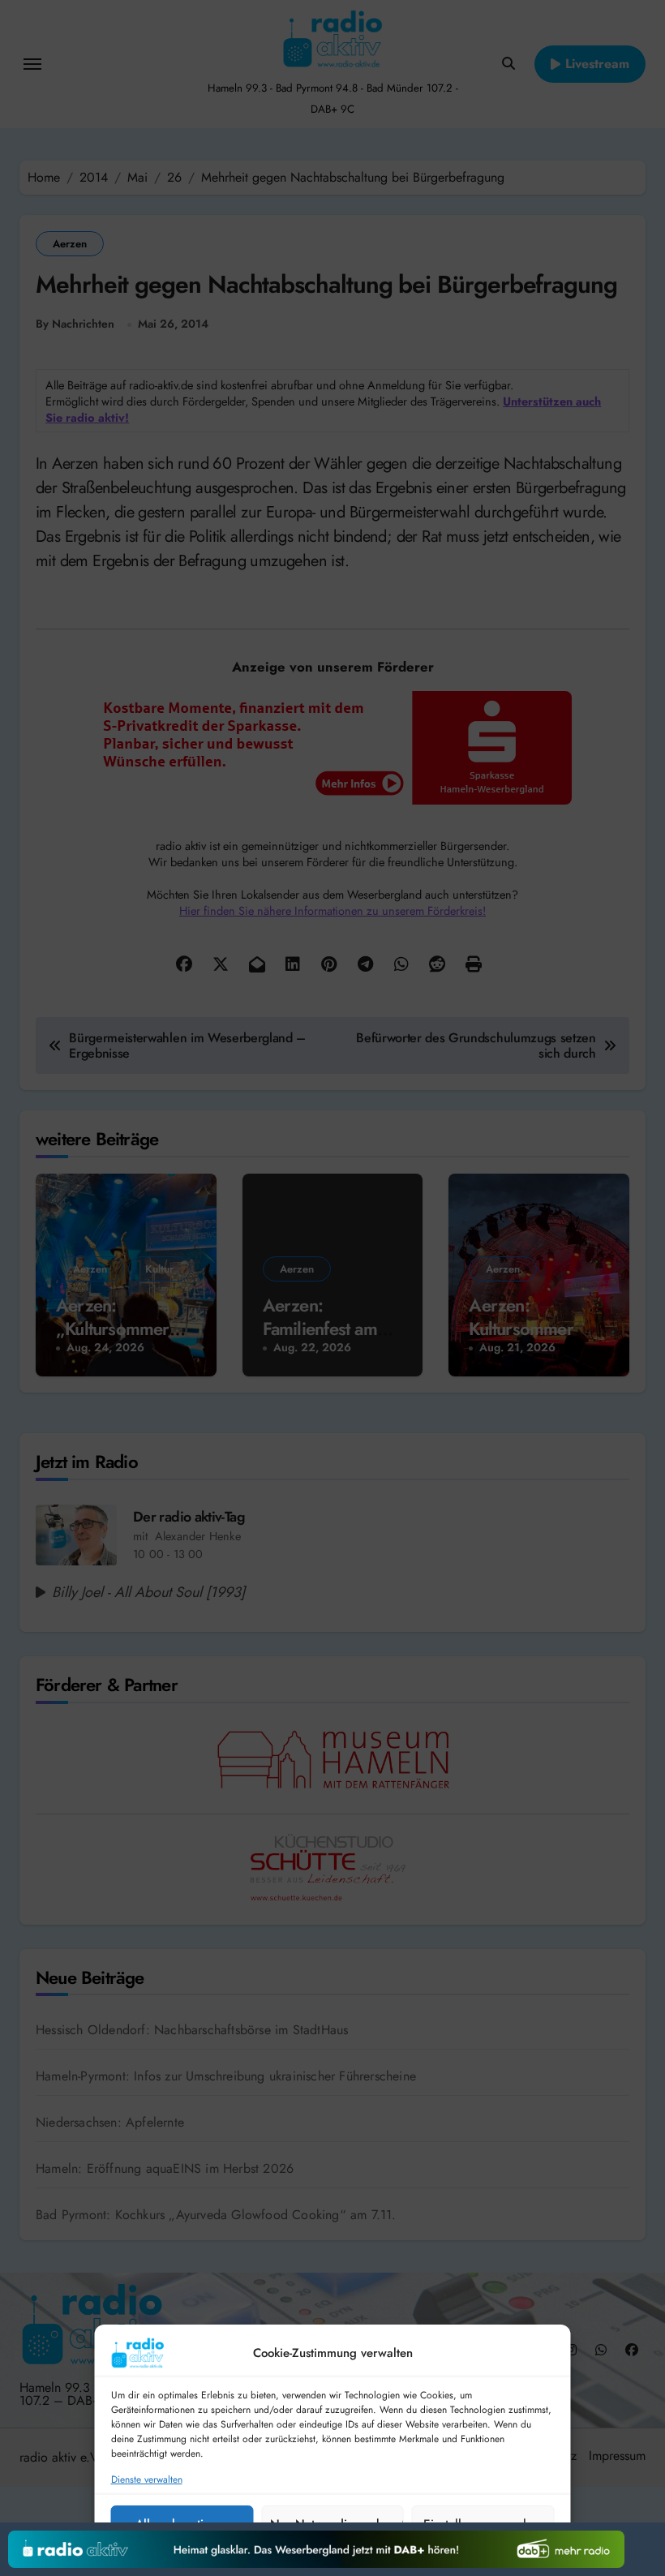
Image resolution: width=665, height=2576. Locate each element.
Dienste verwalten (147, 2480)
